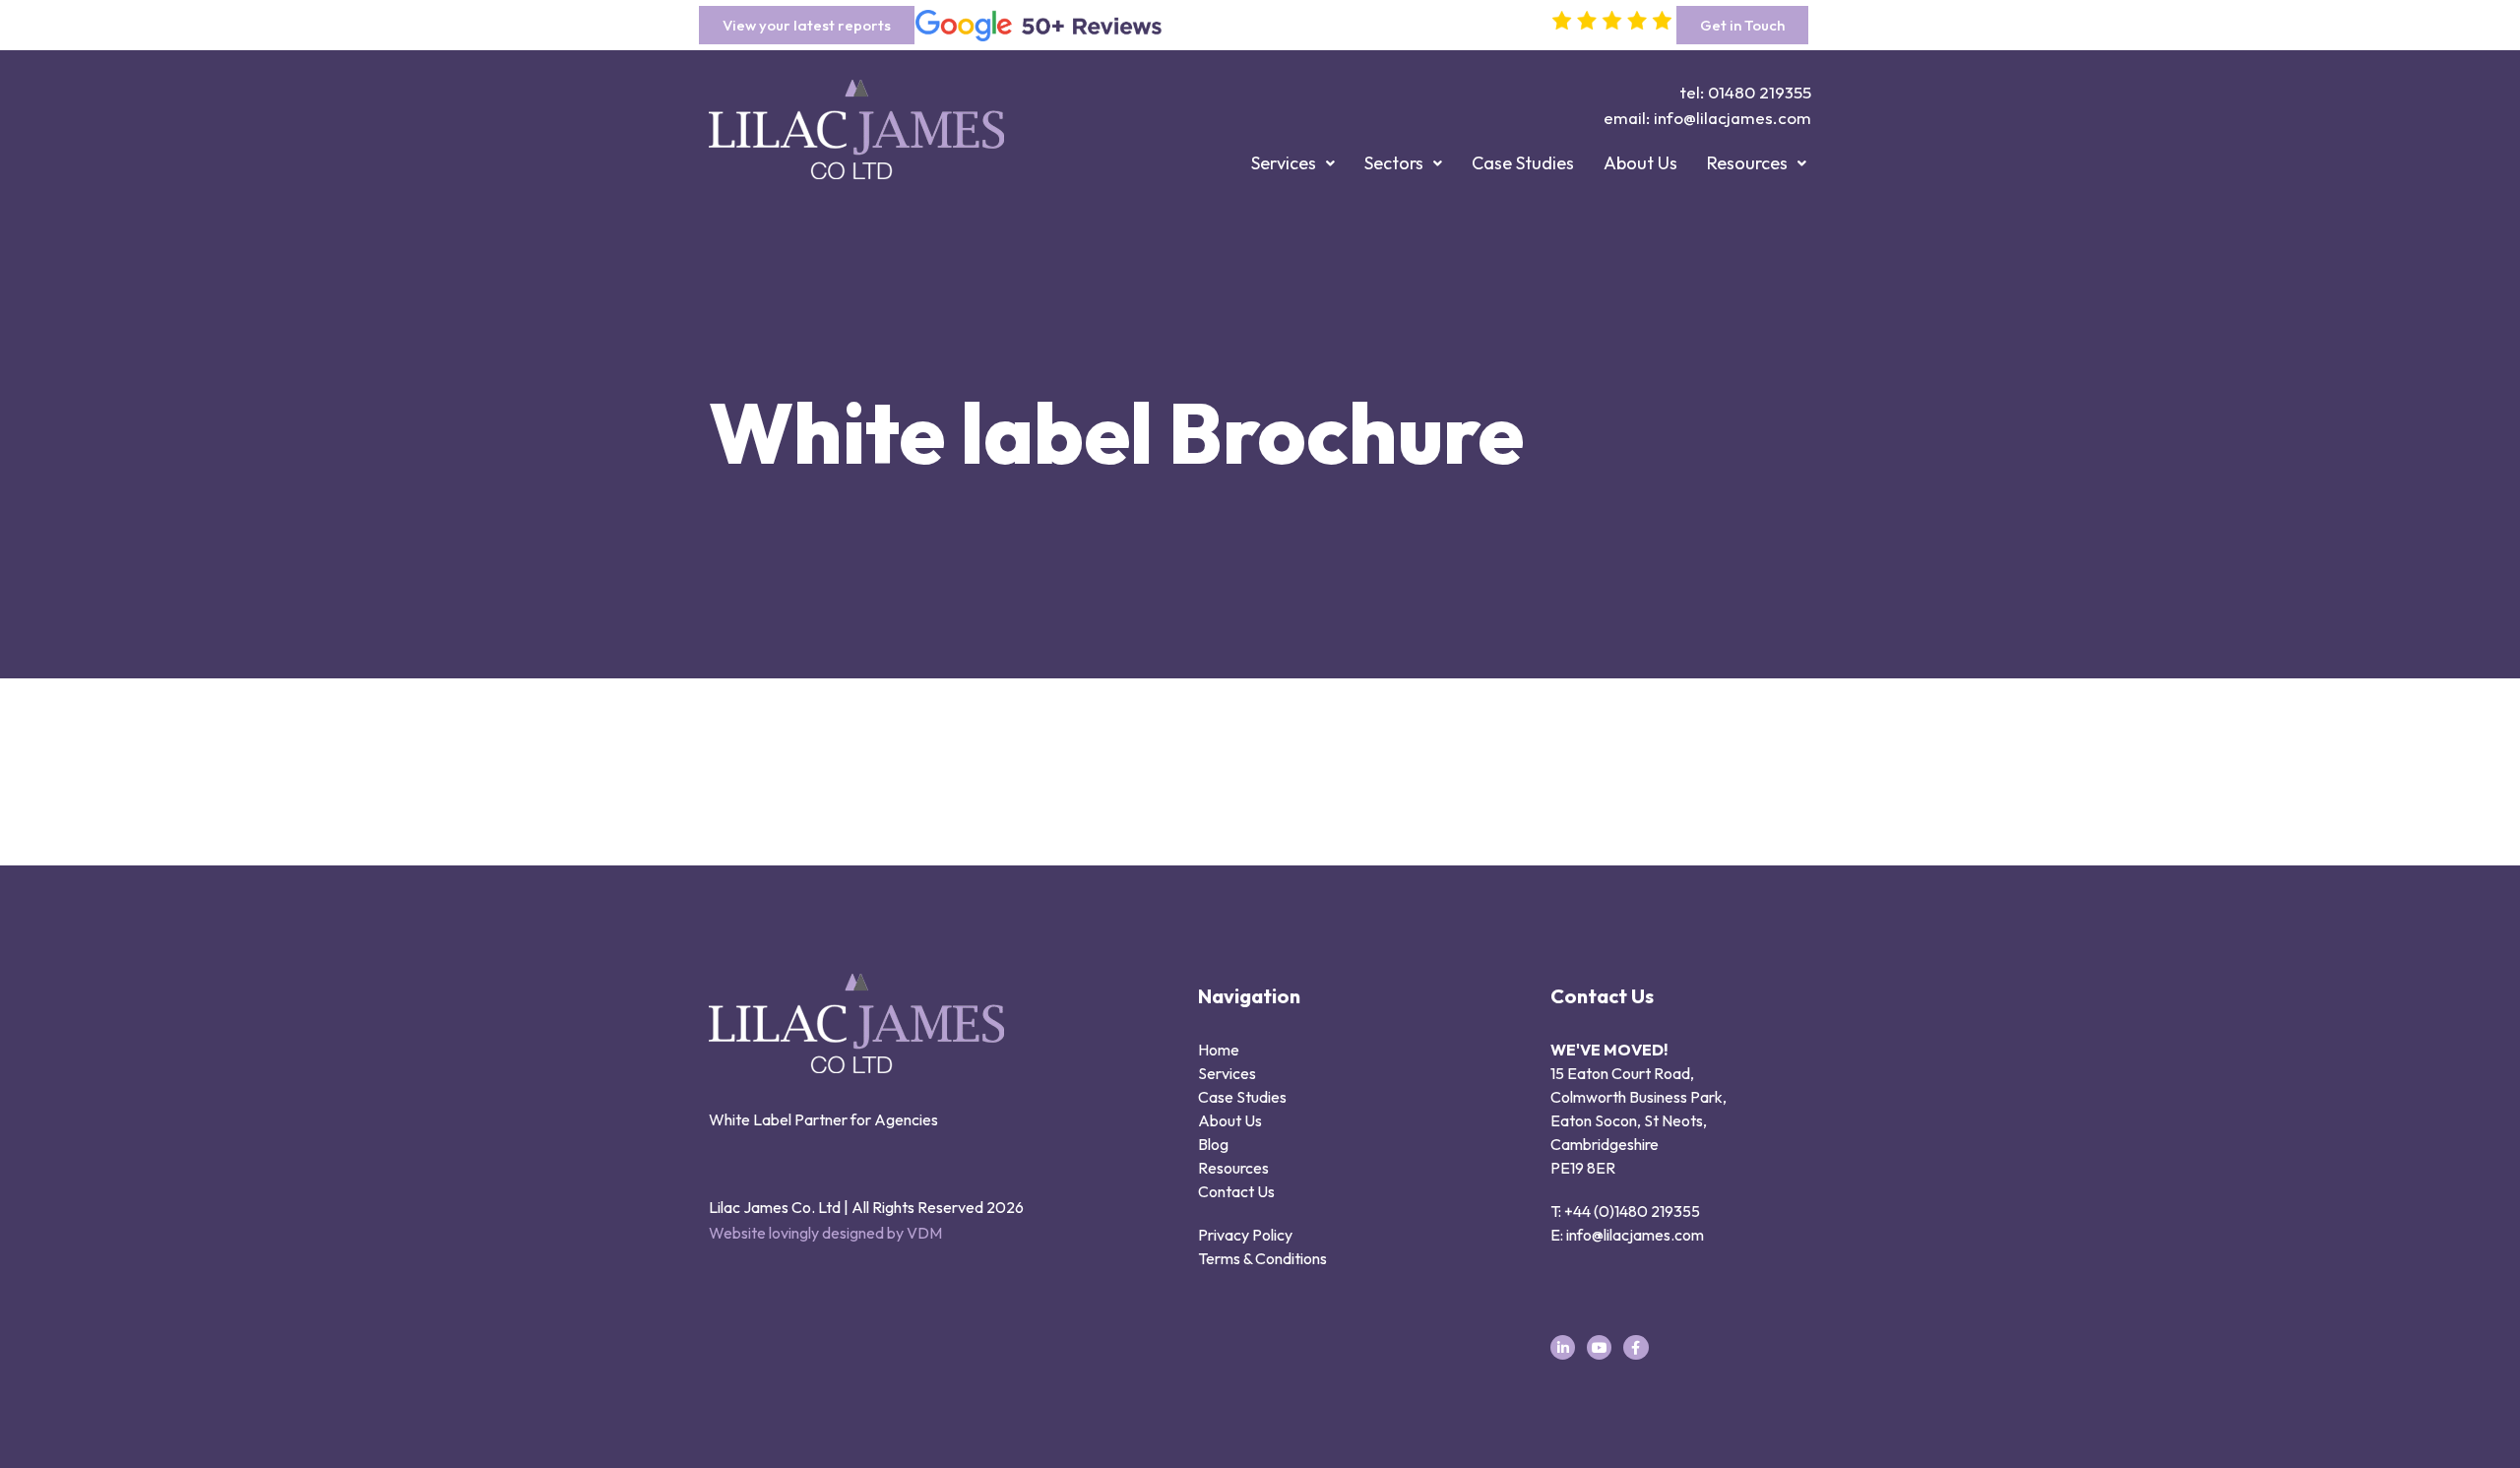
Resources (1747, 163)
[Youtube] (1599, 1347)
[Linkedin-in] (1563, 1347)
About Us (1640, 163)
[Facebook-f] (1636, 1347)
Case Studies (1523, 163)
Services (1284, 163)
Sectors (1394, 163)
